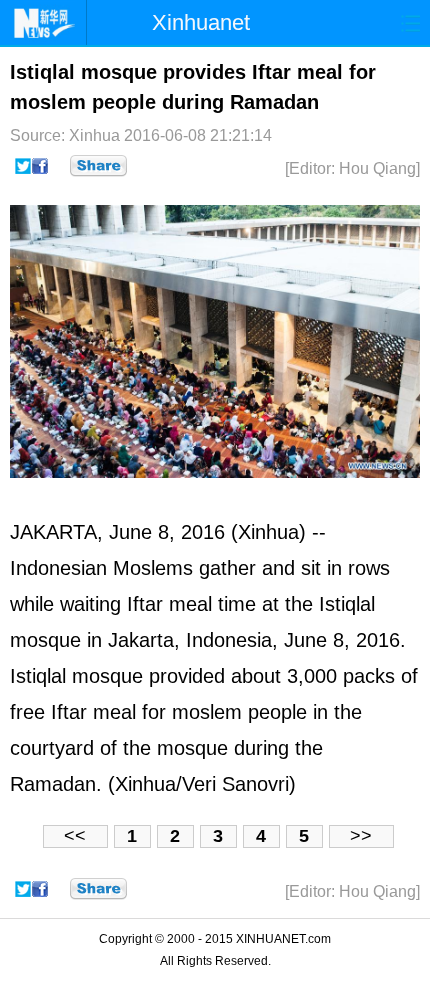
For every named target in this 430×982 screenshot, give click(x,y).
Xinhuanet (201, 22)
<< (75, 836)
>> (361, 836)
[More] (98, 166)
